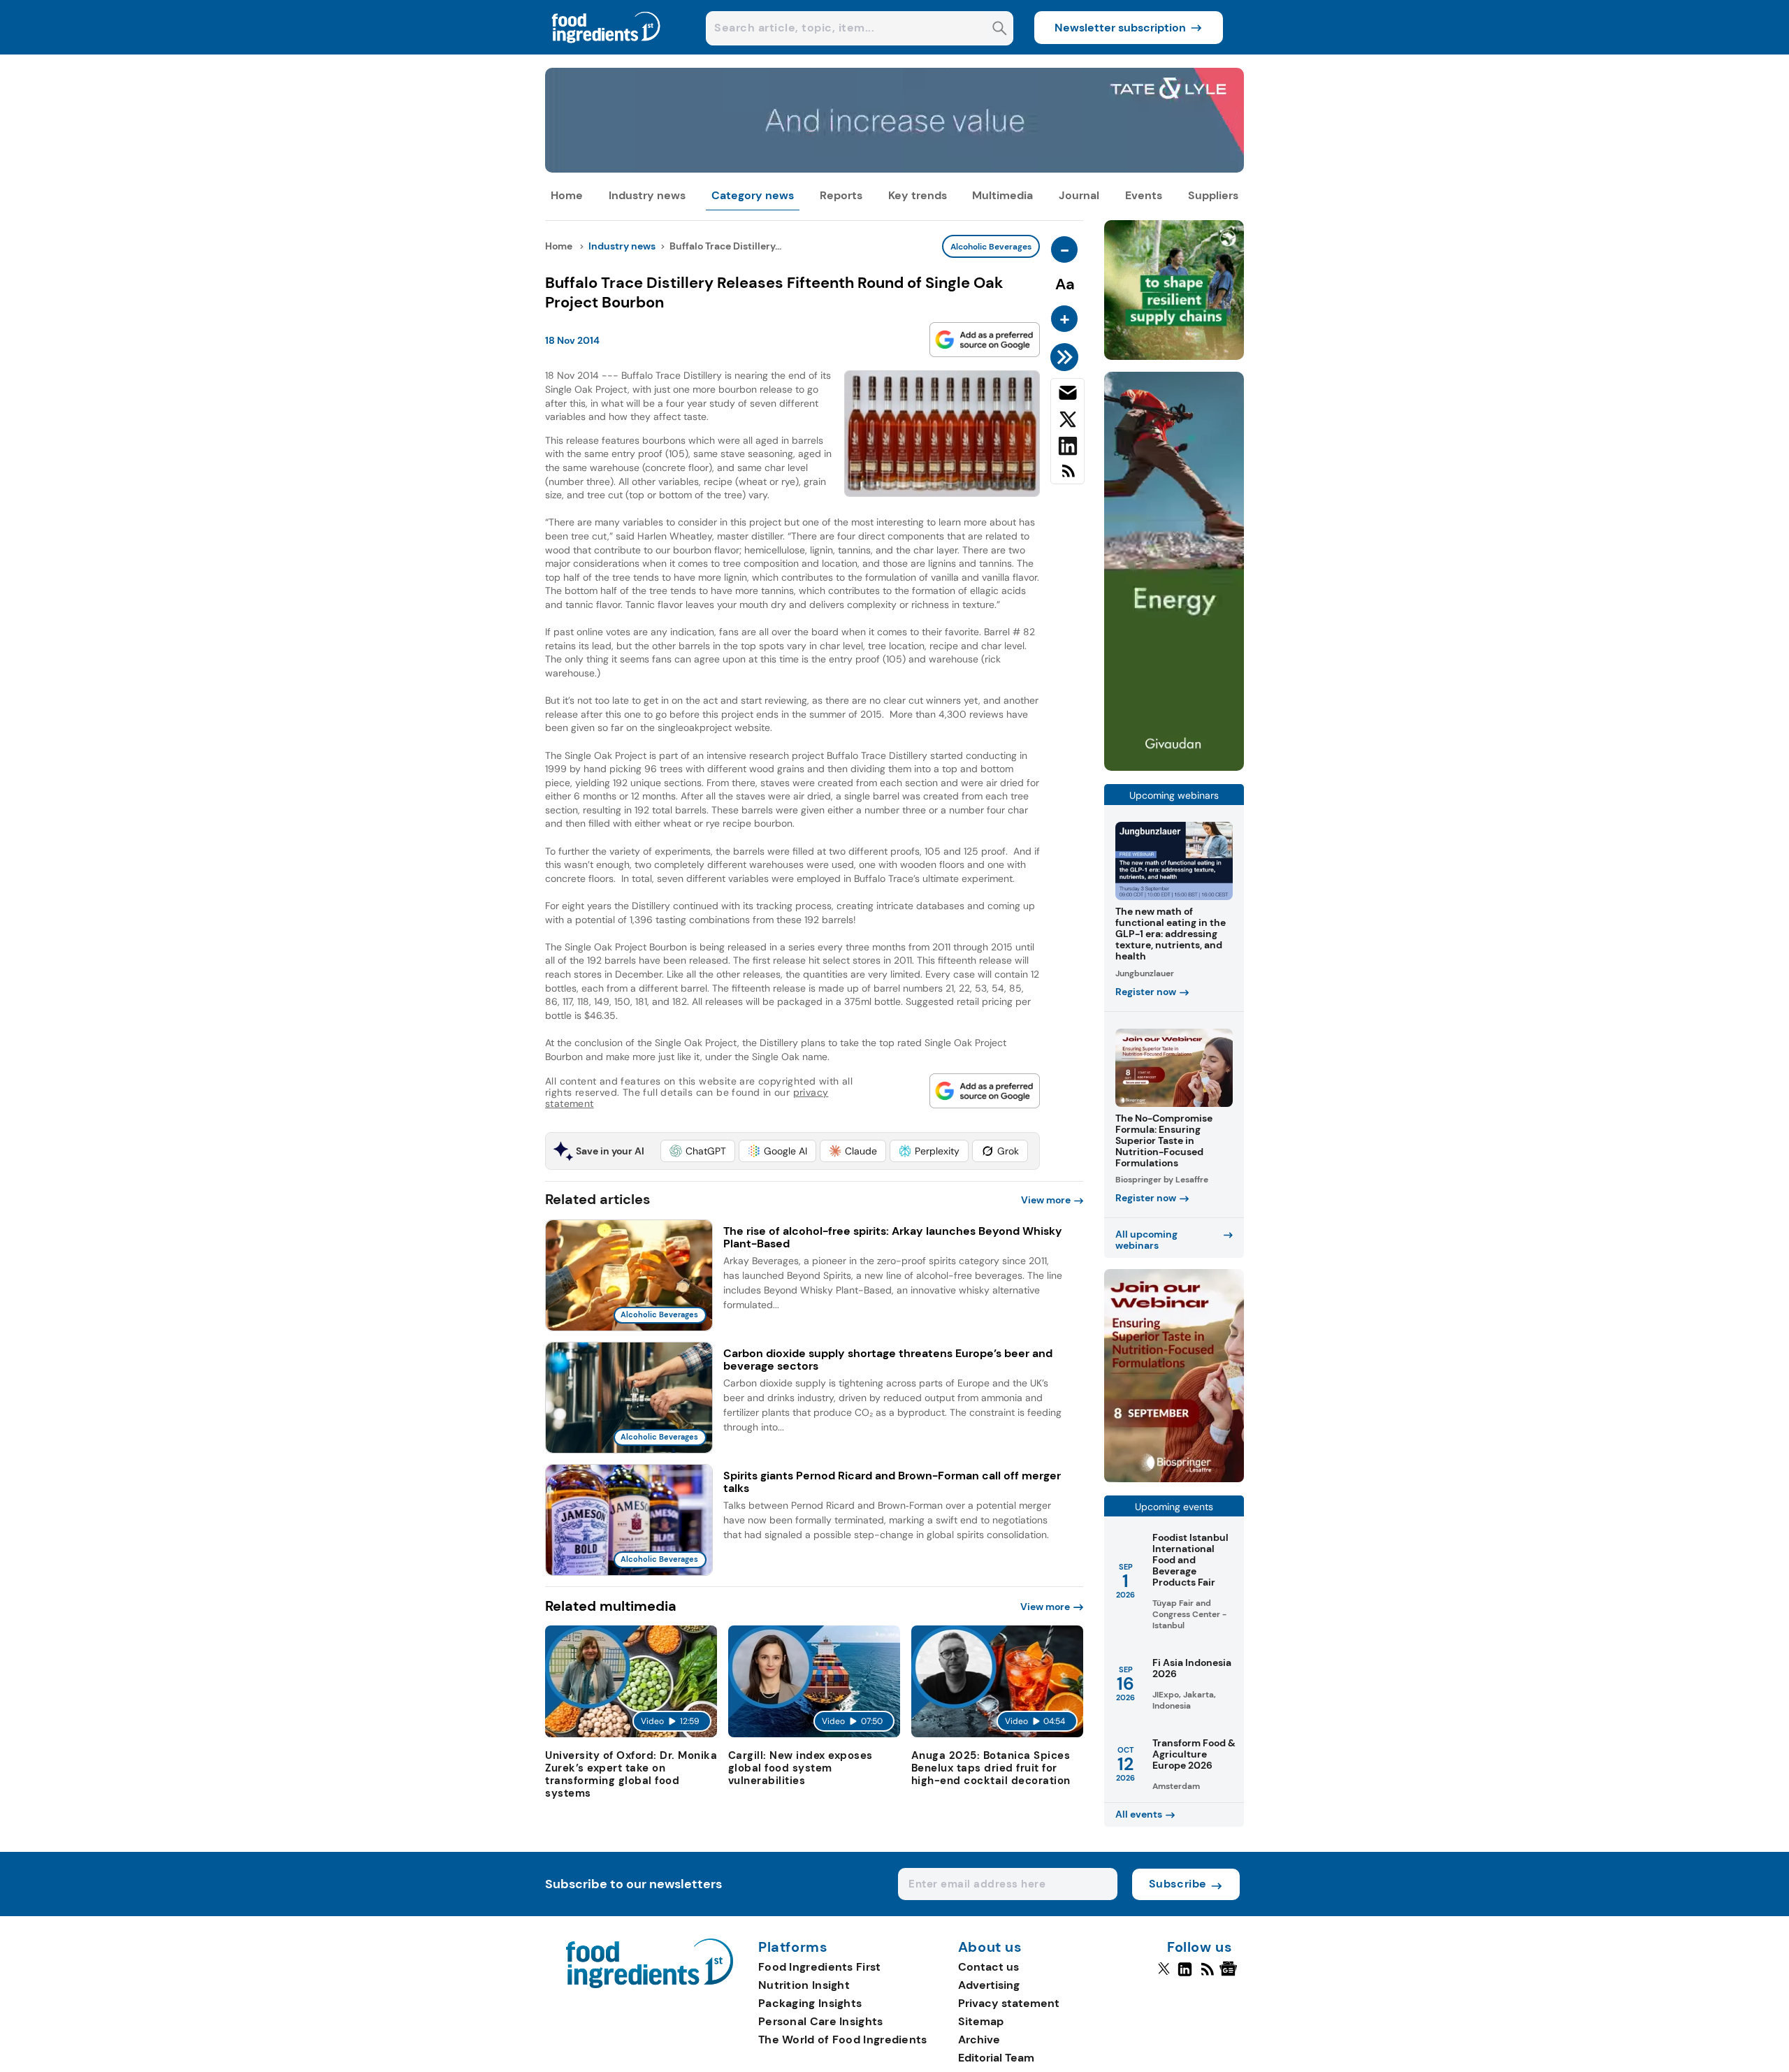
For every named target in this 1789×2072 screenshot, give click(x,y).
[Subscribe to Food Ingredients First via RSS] (1067, 476)
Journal (1079, 195)
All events (1139, 1814)
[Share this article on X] (1067, 422)
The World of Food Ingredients (843, 2040)
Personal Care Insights (821, 2021)
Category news (753, 195)
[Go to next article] (1067, 357)
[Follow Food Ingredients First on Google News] (1230, 1975)
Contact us (988, 1967)
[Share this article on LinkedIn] (1067, 449)
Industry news (647, 195)
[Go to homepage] (650, 1984)
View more (1046, 1200)
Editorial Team (996, 2058)
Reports (841, 195)
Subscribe (1178, 1884)
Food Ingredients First (820, 1967)
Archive (979, 2040)
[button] (698, 1151)
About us (990, 1948)
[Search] (1000, 30)
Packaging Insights (810, 2003)
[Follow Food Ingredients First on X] (1164, 1975)
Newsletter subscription (1120, 28)
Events (1144, 195)
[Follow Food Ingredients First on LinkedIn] (1185, 1975)
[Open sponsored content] (894, 169)
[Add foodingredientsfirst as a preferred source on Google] (985, 340)
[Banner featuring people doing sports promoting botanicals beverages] (1174, 767)
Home (567, 195)
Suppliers (1213, 195)
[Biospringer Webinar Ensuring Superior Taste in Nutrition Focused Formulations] (1174, 1478)
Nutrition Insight (804, 1985)
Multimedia (1002, 195)
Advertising (989, 1985)
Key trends (918, 195)
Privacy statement (1009, 2003)
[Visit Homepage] (607, 51)
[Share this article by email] (1067, 396)
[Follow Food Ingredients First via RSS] (1207, 1975)
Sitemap (981, 2021)
